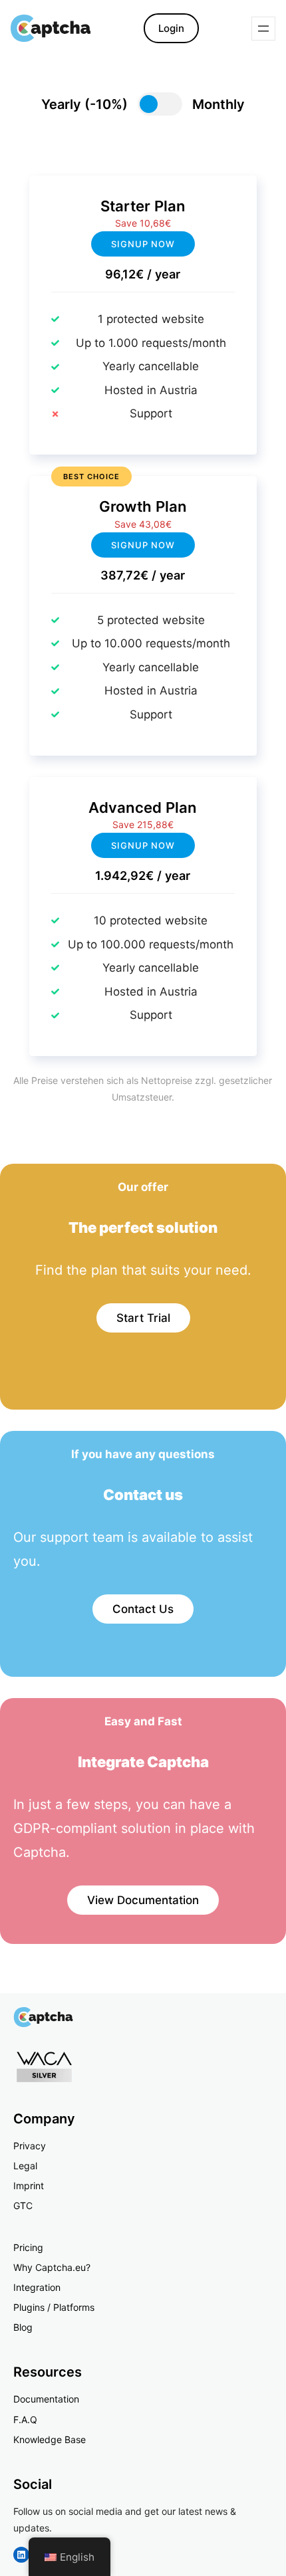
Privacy (30, 2146)
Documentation (46, 2399)
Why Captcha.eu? (52, 2267)
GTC (23, 2205)
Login (171, 28)
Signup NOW (143, 545)
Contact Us (143, 1609)
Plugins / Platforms (54, 2307)
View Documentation (143, 1900)
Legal (25, 2166)
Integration (37, 2287)
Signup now (143, 244)
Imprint (29, 2186)
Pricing (28, 2247)
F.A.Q (25, 2419)
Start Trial (143, 1318)
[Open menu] (263, 29)
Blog (23, 2327)
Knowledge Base (50, 2439)
